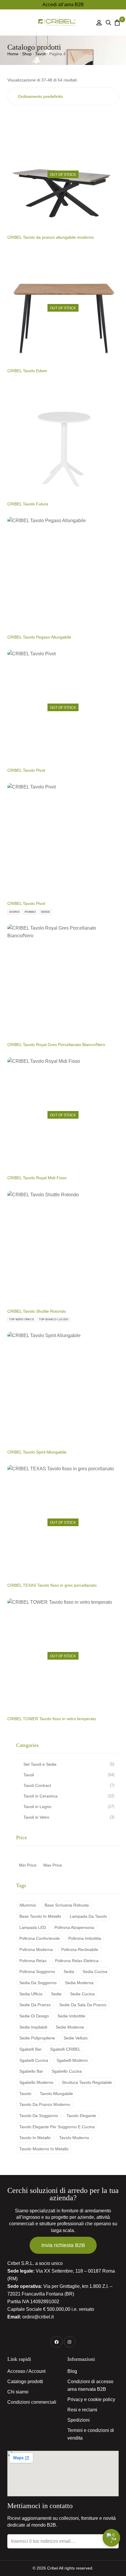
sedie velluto (76, 2038)
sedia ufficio (31, 1994)
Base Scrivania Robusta (67, 1905)
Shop (27, 54)
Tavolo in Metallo (35, 2138)
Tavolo (25, 2094)
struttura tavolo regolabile (87, 2082)
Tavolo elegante (81, 2116)
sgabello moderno (36, 2082)
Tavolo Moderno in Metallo (44, 2149)
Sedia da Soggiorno (38, 1983)
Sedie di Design (34, 2016)
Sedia (69, 1972)
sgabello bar (31, 2071)
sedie (56, 1994)
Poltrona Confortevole (40, 1938)
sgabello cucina (67, 2071)
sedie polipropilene (37, 2038)
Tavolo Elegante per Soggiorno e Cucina (57, 2127)
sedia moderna (79, 1983)
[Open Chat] (111, 2538)
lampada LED (33, 1927)
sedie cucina (82, 1994)
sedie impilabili (33, 2027)
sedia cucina (95, 1972)
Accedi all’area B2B (63, 5)
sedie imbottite (71, 2016)
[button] (13, 22)
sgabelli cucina (34, 2060)
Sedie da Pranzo (35, 2005)
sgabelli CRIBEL (65, 2049)
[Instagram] (70, 2342)
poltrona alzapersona (74, 1927)
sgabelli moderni (72, 2060)
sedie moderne (70, 2027)
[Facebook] (56, 2342)
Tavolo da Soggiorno (39, 2116)
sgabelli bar (30, 2049)
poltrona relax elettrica (77, 1961)
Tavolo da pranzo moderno (45, 2104)
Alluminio (28, 1905)
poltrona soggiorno (37, 1972)
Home (13, 54)
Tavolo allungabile (56, 2094)
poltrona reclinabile (80, 1949)
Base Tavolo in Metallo (40, 1916)
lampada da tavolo (88, 1916)
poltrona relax (33, 1961)
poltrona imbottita (85, 1938)
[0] (117, 22)
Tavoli (40, 54)
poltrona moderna (36, 1949)
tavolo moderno (74, 2138)
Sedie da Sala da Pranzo (83, 2005)
